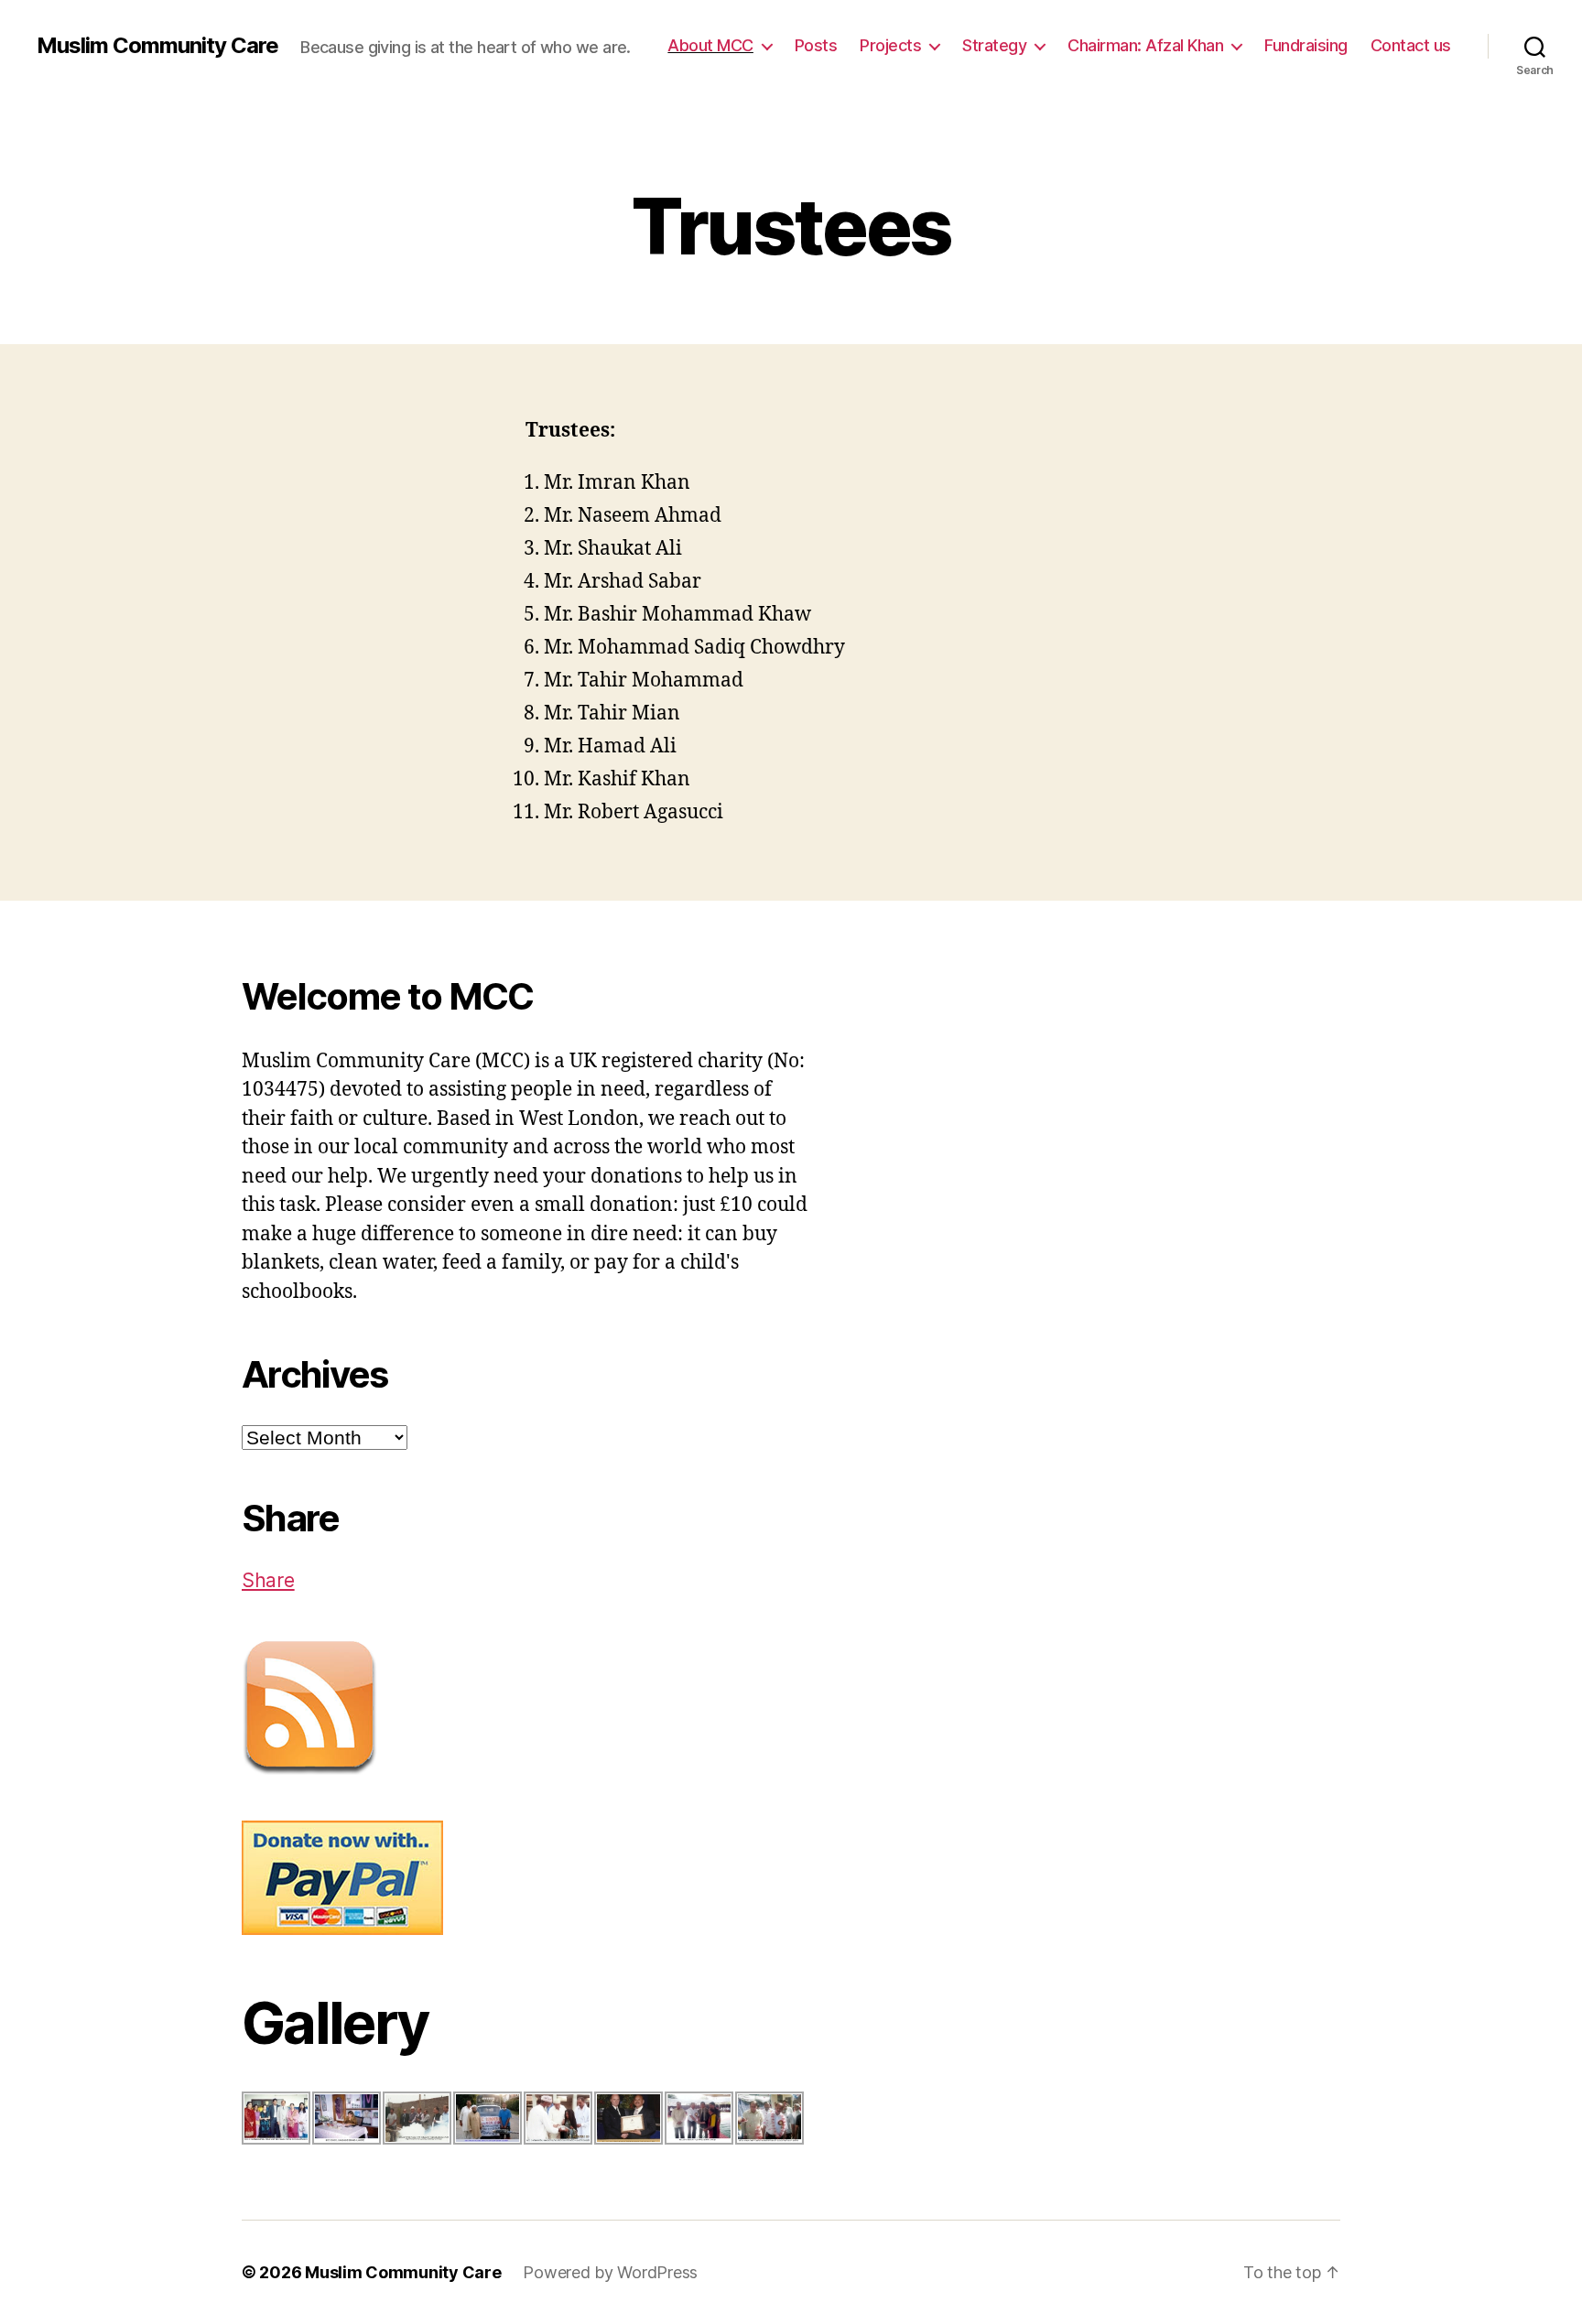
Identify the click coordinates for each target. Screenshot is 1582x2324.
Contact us (1411, 45)
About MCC (710, 45)
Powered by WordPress (610, 2272)
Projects (890, 45)
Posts (816, 45)
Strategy (994, 45)
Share (268, 1580)
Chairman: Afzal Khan (1145, 45)
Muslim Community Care (157, 46)
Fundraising (1306, 45)
